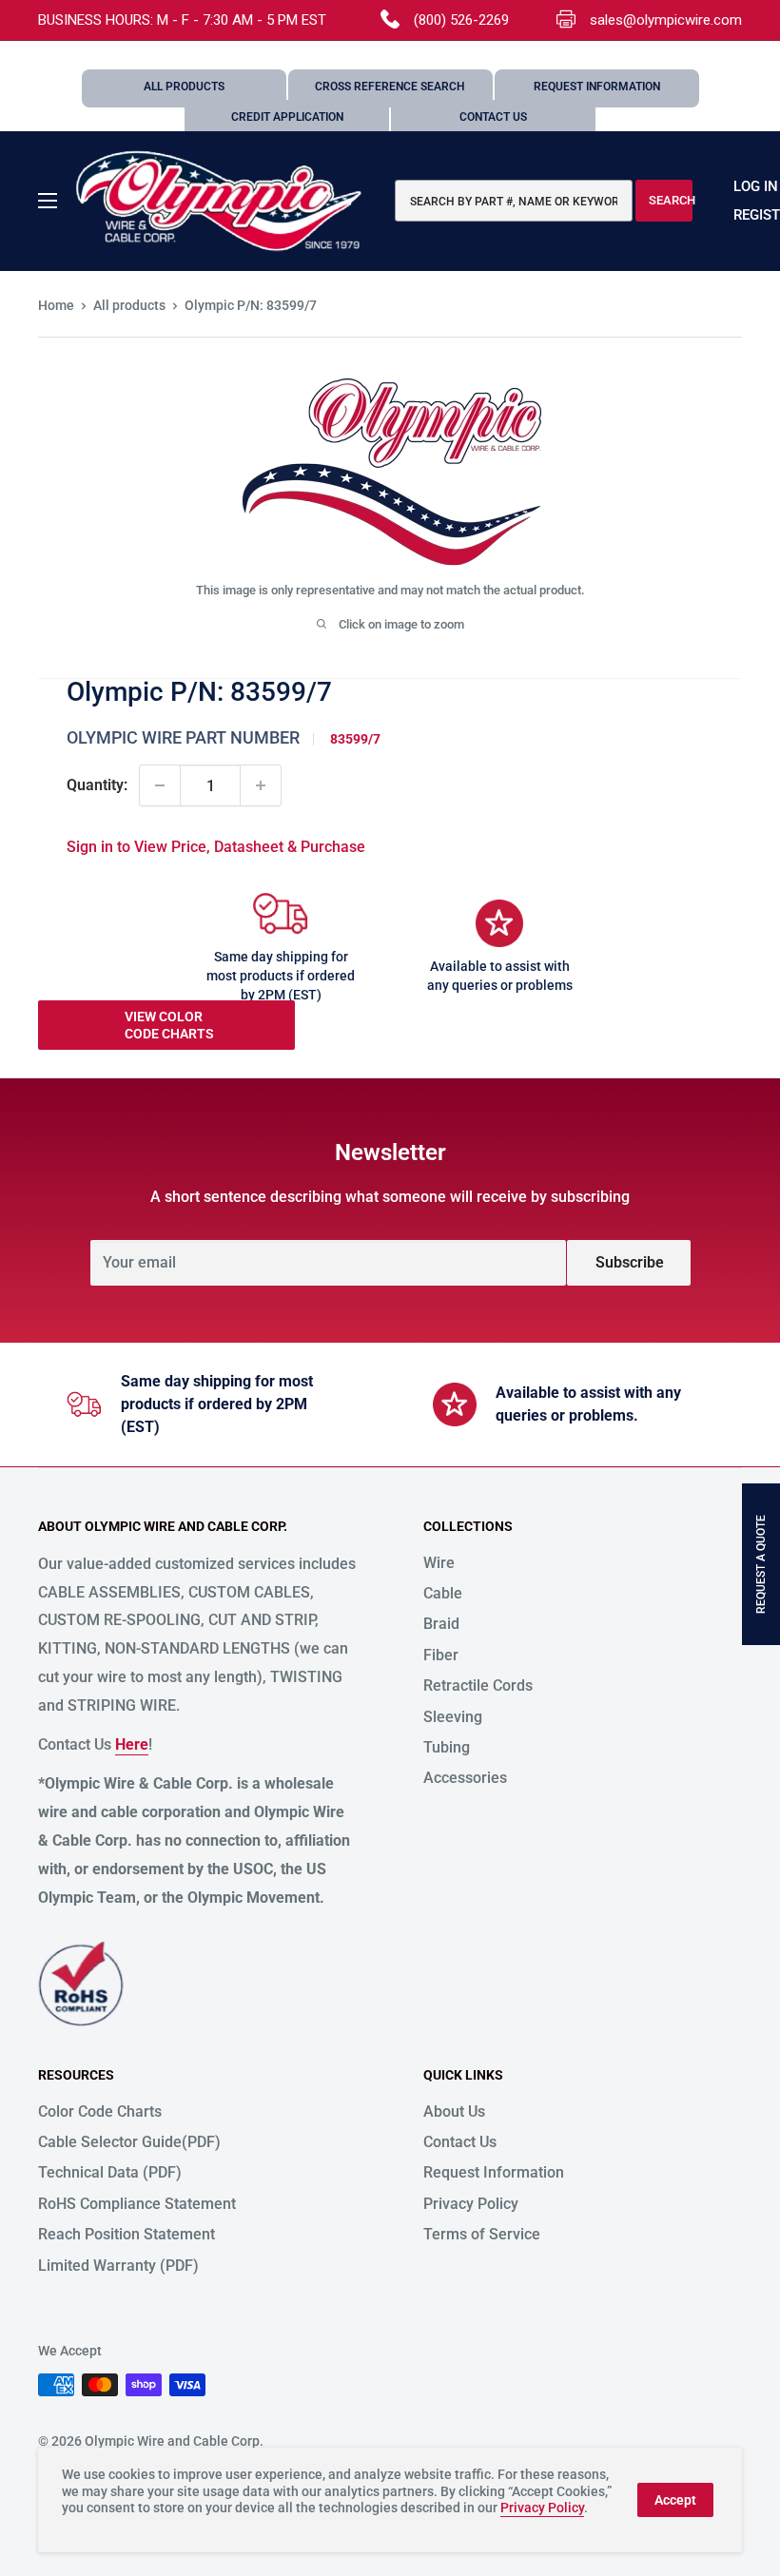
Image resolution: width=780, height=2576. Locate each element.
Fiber (441, 1655)
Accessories (465, 1778)
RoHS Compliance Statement (137, 2204)
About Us (454, 2111)
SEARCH (671, 200)
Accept (675, 2500)
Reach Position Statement (127, 2234)
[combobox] (514, 201)
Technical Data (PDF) (110, 2172)
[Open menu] (48, 201)
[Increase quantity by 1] (261, 785)
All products (129, 305)
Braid (441, 1624)
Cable (443, 1593)
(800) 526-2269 (461, 20)
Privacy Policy (471, 2204)
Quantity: (97, 785)
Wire (439, 1563)
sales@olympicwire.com (666, 20)
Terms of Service (482, 2234)
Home (56, 305)
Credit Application (287, 117)
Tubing (447, 1747)
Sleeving (453, 1717)
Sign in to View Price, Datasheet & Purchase (216, 847)
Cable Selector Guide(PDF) (129, 2142)
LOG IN (756, 186)
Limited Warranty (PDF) (118, 2266)
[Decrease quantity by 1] (160, 785)
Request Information (597, 87)
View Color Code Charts (169, 1025)
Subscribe (630, 1262)
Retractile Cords (478, 1685)
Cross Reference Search (390, 87)
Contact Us (493, 117)
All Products (184, 87)
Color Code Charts (100, 2111)
